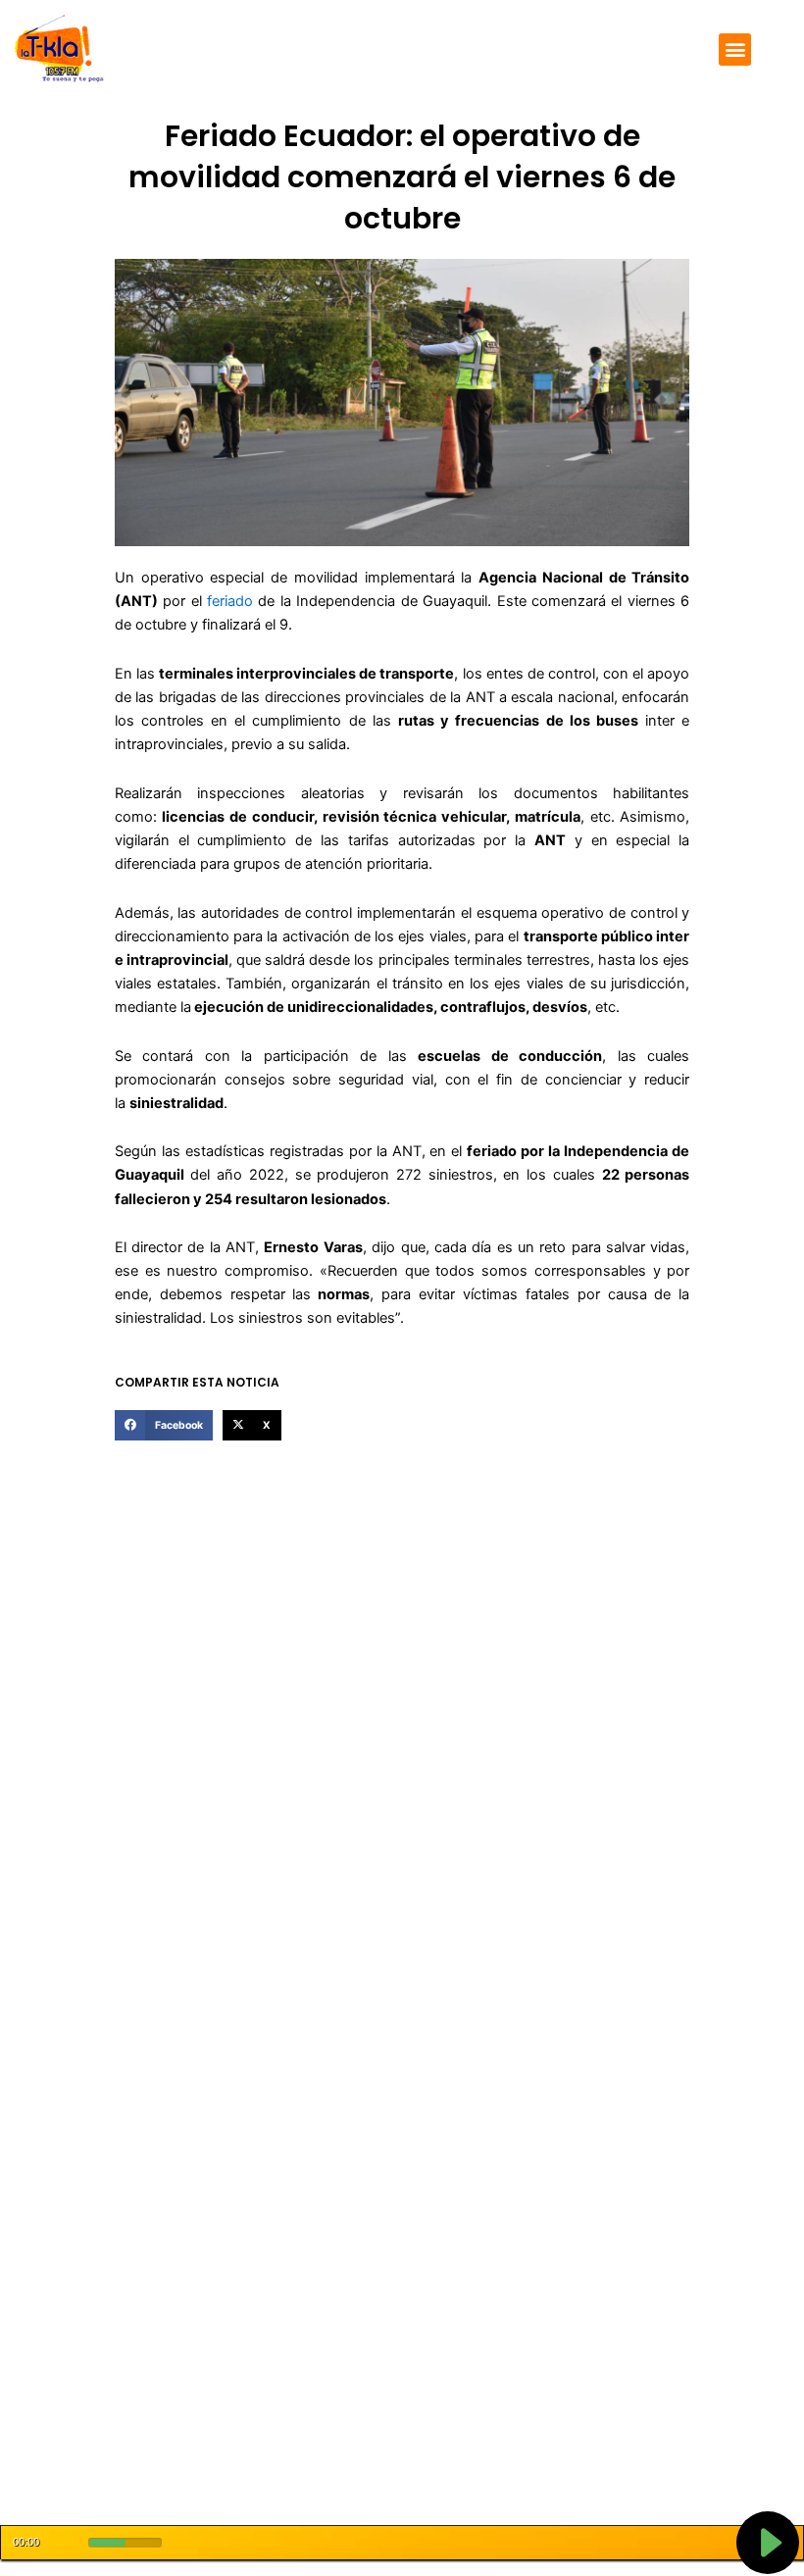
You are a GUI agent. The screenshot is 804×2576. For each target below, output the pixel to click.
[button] (735, 50)
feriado (230, 601)
